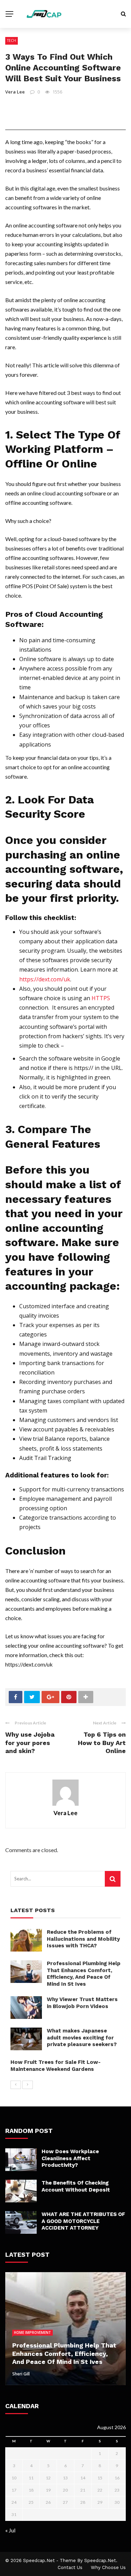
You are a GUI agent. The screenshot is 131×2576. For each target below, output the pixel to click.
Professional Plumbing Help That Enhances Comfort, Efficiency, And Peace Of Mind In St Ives (84, 1974)
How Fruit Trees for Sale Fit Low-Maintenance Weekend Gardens (56, 2066)
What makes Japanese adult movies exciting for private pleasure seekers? (82, 2038)
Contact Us (70, 2567)
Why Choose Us (108, 2567)
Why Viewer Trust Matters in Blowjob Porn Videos (82, 2003)
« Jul (10, 2530)
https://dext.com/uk (45, 979)
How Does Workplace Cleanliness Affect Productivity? (70, 2158)
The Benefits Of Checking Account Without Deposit (76, 2186)
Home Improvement (32, 2332)
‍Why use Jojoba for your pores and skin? (30, 1743)
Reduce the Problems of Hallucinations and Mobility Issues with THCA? (83, 1939)
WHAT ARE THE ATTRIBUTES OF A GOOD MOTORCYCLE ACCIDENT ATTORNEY (83, 2221)
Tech (12, 40)
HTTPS (101, 998)
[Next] (28, 2085)
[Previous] (16, 2085)
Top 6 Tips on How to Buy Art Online (102, 1743)
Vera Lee (15, 92)
